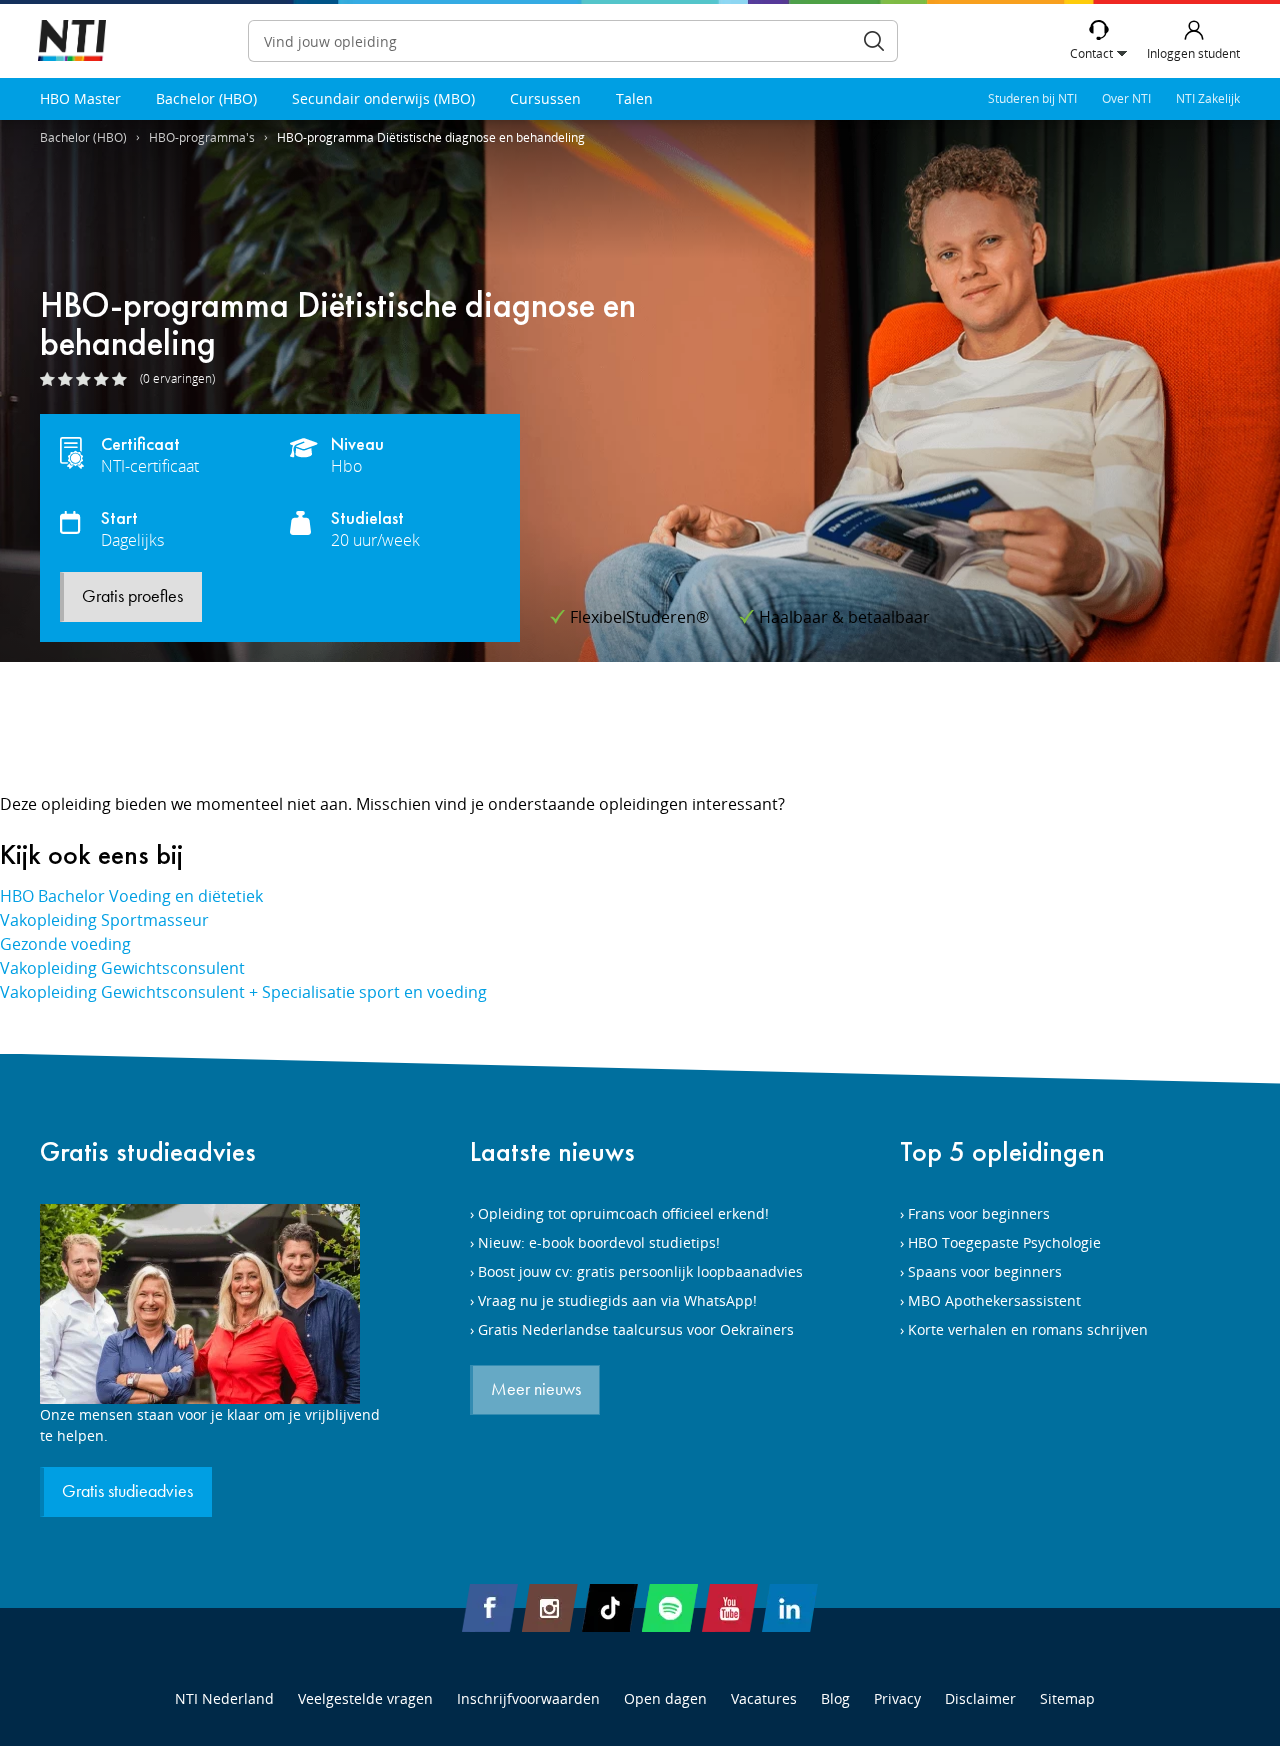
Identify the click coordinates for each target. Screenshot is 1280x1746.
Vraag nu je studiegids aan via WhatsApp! (617, 1300)
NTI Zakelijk (1208, 98)
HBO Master (80, 98)
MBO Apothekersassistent (994, 1300)
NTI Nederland (224, 1698)
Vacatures (764, 1698)
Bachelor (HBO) (206, 98)
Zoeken (874, 41)
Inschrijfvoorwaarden (528, 1698)
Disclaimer (980, 1698)
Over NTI (1126, 98)
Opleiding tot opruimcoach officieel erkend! (623, 1213)
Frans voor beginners (979, 1213)
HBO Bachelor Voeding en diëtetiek (131, 896)
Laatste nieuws (552, 1151)
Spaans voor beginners (985, 1271)
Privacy (897, 1698)
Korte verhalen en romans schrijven (1028, 1329)
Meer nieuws (536, 1390)
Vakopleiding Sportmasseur (104, 920)
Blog (835, 1698)
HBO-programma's (202, 137)
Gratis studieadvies (148, 1151)
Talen (634, 98)
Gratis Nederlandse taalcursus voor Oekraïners (636, 1329)
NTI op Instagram (550, 1608)
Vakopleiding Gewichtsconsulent (122, 968)
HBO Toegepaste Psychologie (1004, 1242)
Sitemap (1067, 1698)
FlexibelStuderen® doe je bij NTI (72, 41)
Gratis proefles (132, 597)
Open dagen (665, 1698)
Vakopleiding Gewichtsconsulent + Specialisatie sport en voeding (243, 992)
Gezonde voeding (65, 944)
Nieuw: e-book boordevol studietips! (599, 1242)
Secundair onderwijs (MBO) (383, 98)
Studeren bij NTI (1032, 98)
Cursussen (545, 98)
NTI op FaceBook (490, 1608)
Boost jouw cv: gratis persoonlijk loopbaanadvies (640, 1271)
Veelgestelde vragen (365, 1698)
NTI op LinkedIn (790, 1608)
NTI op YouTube (730, 1608)
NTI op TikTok (610, 1608)
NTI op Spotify (670, 1608)
